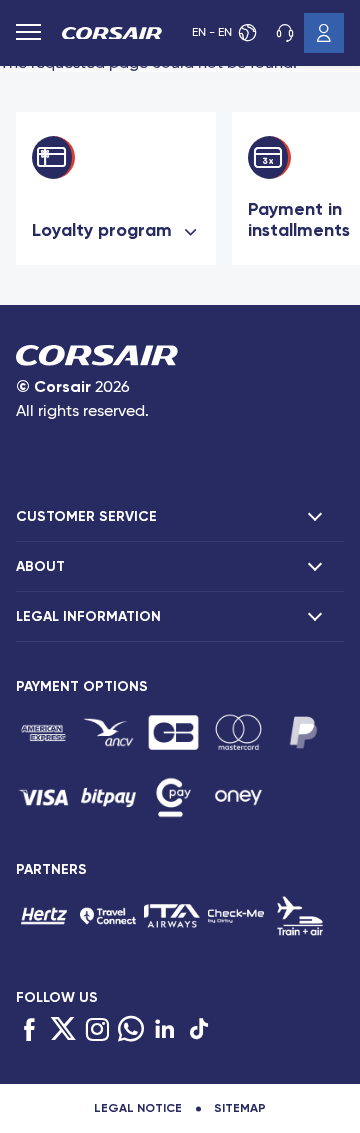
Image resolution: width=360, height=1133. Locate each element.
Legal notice (138, 1108)
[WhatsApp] (131, 1030)
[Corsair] (112, 35)
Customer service (284, 33)
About (40, 566)
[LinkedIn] (165, 1030)
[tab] (180, 517)
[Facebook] (29, 1030)
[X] (63, 1030)
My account (324, 33)
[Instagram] (97, 1030)
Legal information (88, 616)
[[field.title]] (43, 732)
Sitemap (240, 1108)
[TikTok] (199, 1030)
